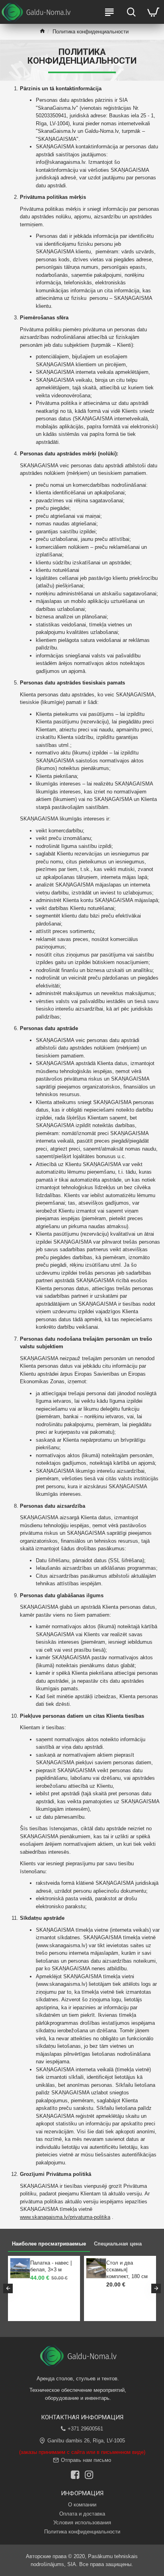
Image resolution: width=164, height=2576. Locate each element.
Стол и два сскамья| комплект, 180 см (127, 2270)
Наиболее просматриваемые (49, 2244)
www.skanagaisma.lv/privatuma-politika (65, 2217)
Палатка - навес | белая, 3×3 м (51, 2266)
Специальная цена (118, 2244)
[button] (8, 2288)
